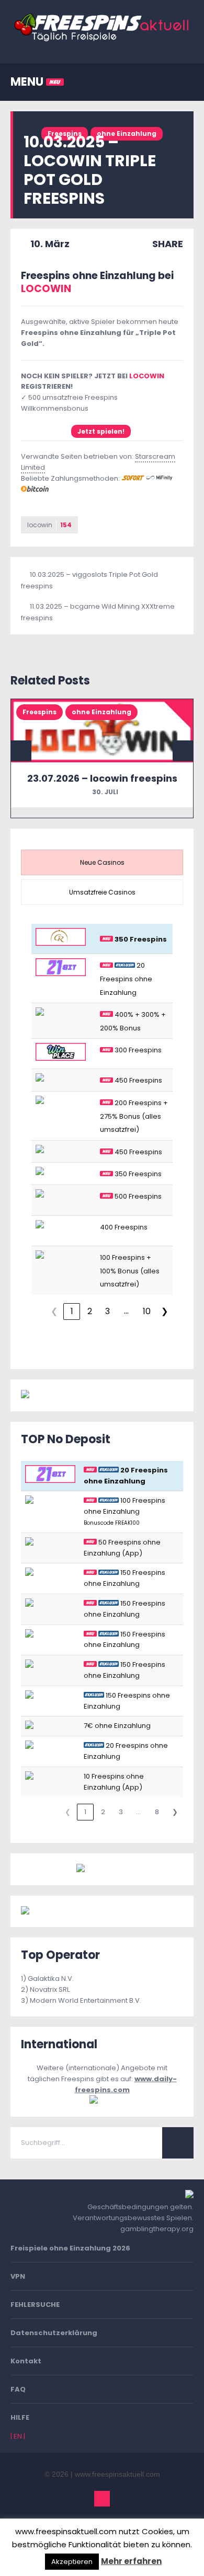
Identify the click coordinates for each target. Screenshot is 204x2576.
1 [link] (72, 1311)
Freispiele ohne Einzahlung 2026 (70, 2248)
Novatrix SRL (50, 1989)
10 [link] (147, 1311)
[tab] (102, 862)
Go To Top (102, 2499)
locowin (49, 525)
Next (183, 751)
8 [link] (157, 1812)
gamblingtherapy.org (157, 2229)
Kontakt (26, 2361)
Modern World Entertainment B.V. (86, 2000)
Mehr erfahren (131, 2561)
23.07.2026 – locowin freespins (102, 778)
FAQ (18, 2389)
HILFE (20, 2417)
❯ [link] (165, 1311)
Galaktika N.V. (51, 1979)
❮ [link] (54, 1311)
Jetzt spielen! (101, 431)
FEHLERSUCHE (35, 2305)
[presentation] (102, 862)
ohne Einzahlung (127, 134)
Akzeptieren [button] (72, 2562)
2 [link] (90, 1311)
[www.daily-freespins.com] (102, 2100)
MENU (28, 82)
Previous (21, 751)
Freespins (39, 712)
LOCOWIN (46, 289)
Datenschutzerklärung (54, 2333)
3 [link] (107, 1311)
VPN (18, 2276)
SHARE (167, 244)
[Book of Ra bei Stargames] (69, 1911)
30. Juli (104, 792)
